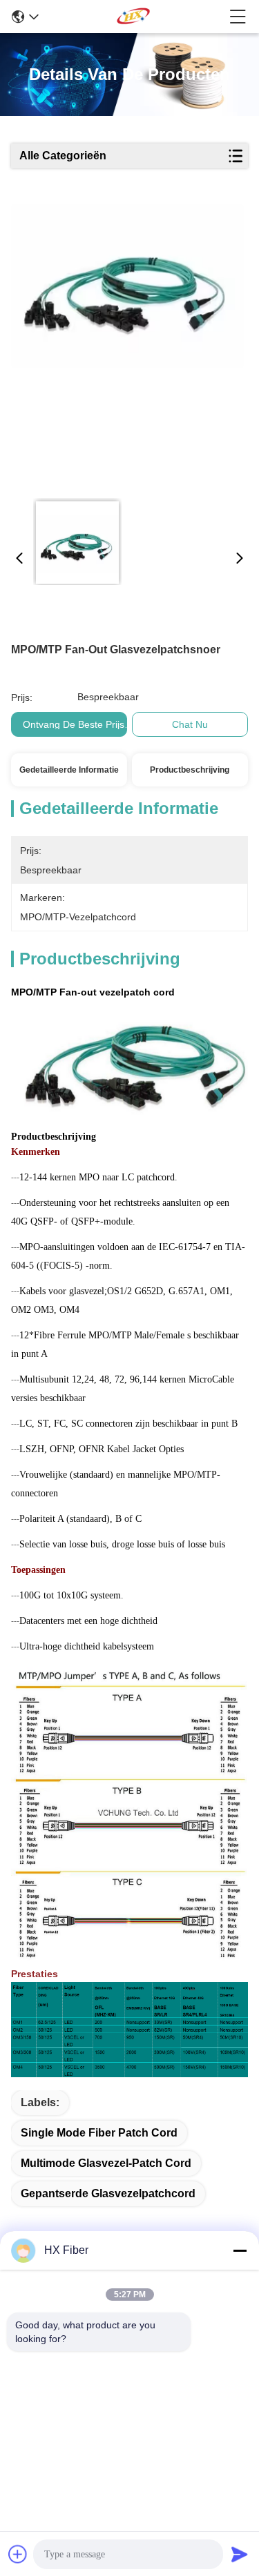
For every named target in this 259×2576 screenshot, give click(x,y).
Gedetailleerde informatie (69, 770)
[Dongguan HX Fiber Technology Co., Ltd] (134, 17)
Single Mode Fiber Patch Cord (99, 2133)
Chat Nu (190, 724)
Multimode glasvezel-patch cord (106, 2163)
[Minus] (240, 2250)
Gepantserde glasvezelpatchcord (108, 2193)
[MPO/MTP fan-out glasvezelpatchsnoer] (128, 346)
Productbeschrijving (190, 770)
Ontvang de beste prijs (74, 724)
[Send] (240, 2554)
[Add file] (18, 2554)
